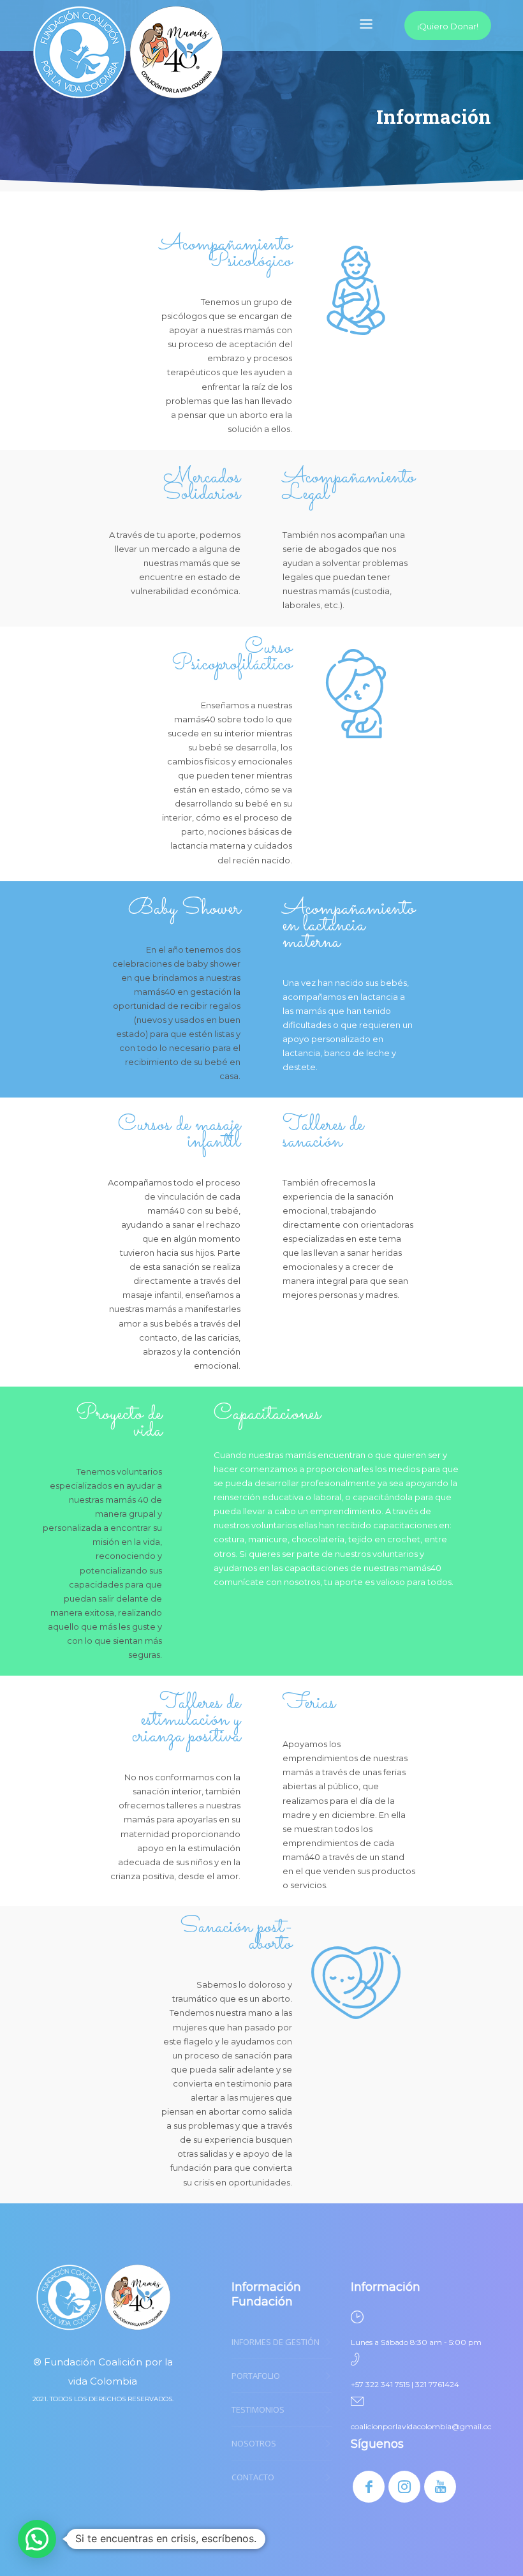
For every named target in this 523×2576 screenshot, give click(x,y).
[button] (37, 2539)
